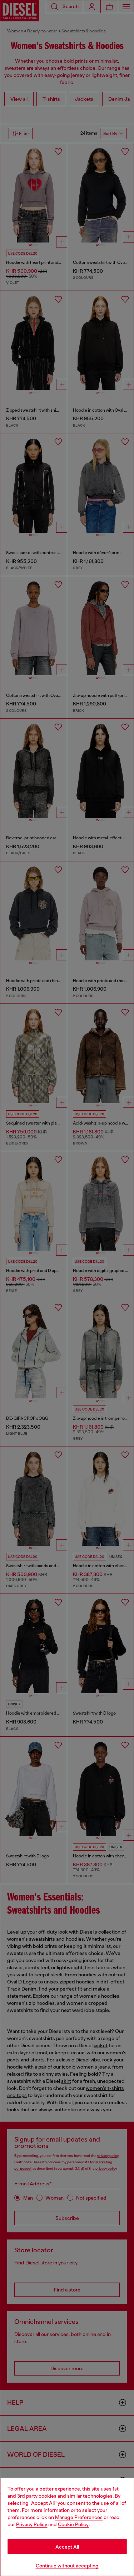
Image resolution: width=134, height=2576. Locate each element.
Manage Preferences (79, 2517)
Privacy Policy (32, 2524)
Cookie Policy (73, 2524)
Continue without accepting (67, 2566)
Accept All (67, 2547)
